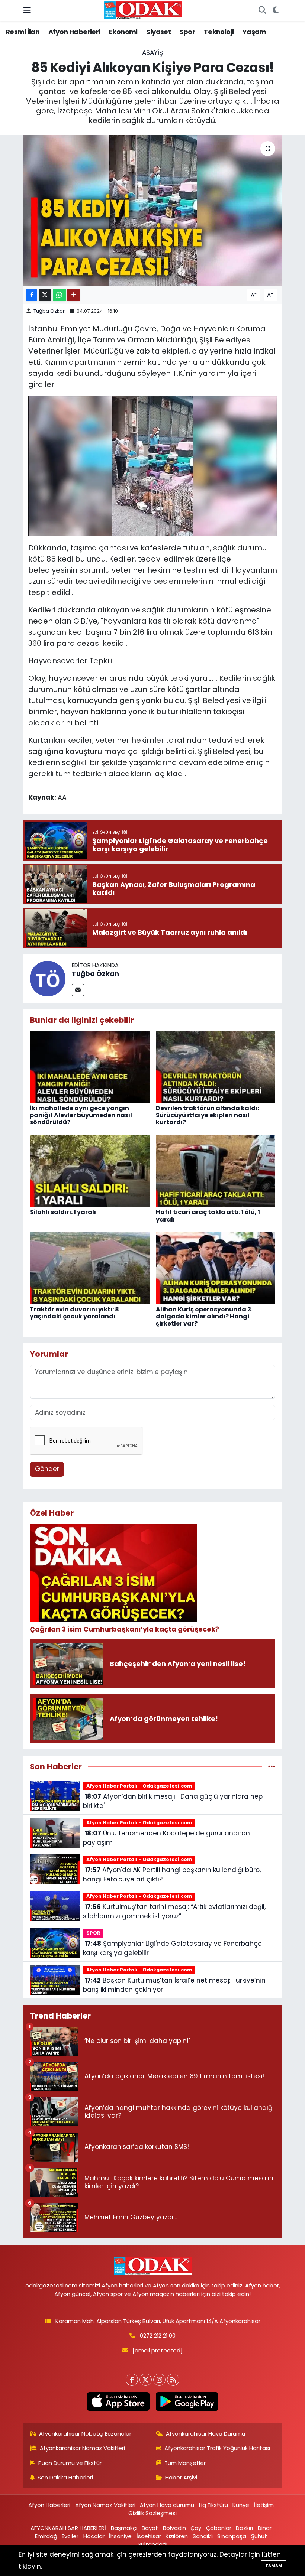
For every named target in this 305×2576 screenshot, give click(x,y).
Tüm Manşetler (185, 2463)
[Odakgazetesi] (143, 10)
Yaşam (254, 32)
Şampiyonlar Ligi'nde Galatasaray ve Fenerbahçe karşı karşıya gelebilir (172, 1948)
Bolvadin (174, 2528)
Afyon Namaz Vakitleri (105, 2505)
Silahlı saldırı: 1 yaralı (63, 1212)
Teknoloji (219, 32)
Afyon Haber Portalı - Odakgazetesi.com (139, 1786)
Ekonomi (123, 32)
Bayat (150, 2528)
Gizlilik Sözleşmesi (152, 2513)
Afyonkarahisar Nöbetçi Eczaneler (85, 2434)
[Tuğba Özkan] (48, 978)
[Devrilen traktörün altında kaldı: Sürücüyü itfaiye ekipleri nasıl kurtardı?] (216, 1067)
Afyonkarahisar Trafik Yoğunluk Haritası (217, 2448)
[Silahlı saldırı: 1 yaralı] (90, 1171)
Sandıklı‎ (203, 2536)
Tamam (274, 2566)
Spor (187, 32)
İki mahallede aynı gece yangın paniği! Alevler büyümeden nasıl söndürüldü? (81, 1115)
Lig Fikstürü (213, 2505)
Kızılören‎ (177, 2536)
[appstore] (118, 2401)
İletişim (264, 2505)
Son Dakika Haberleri (65, 2477)
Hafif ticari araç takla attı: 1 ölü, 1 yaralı (208, 1216)
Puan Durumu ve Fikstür (70, 2463)
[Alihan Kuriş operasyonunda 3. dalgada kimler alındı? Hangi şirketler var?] (216, 1268)
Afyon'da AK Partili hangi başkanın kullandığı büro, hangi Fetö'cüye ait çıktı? (172, 1875)
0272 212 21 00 (158, 2336)
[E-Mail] (78, 990)
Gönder (47, 1469)
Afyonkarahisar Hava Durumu (206, 2434)
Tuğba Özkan (50, 311)
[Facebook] (132, 2380)
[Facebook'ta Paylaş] (32, 295)
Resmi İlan (23, 32)
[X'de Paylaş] (45, 295)
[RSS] (173, 2380)
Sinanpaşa (232, 2536)
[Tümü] (272, 1766)
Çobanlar (219, 2528)
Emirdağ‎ (46, 2536)
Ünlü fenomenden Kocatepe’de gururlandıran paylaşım (166, 1838)
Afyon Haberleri (74, 32)
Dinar (265, 2528)
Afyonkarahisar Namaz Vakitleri (82, 2448)
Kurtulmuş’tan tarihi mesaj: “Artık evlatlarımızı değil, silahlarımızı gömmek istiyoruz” (174, 1912)
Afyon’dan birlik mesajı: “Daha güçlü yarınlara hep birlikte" (173, 1801)
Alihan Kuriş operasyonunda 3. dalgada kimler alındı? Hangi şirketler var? (204, 1316)
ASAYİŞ (152, 53)
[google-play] (187, 2401)
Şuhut (259, 2536)
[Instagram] (159, 2380)
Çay (196, 2528)
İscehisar (149, 2536)
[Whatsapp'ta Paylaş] (59, 295)
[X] (146, 2380)
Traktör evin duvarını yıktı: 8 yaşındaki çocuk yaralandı (74, 1313)
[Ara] (262, 11)
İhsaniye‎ (120, 2536)
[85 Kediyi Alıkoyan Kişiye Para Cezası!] (153, 210)
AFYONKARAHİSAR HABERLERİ (68, 2528)
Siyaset (158, 32)
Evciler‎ (70, 2536)
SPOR (93, 1933)
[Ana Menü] (27, 10)
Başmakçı (124, 2528)
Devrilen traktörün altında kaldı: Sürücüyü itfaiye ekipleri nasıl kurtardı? (207, 1115)
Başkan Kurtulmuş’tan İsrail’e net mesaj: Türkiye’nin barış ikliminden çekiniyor (174, 1985)
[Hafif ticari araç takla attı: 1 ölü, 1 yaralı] (216, 1171)
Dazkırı (244, 2528)
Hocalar (94, 2536)
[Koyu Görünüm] (275, 11)
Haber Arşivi (181, 2477)
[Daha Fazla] (73, 295)
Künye (241, 2505)
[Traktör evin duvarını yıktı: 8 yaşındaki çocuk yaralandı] (90, 1268)
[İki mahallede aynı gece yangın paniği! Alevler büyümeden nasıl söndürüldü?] (90, 1067)
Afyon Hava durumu (167, 2505)
